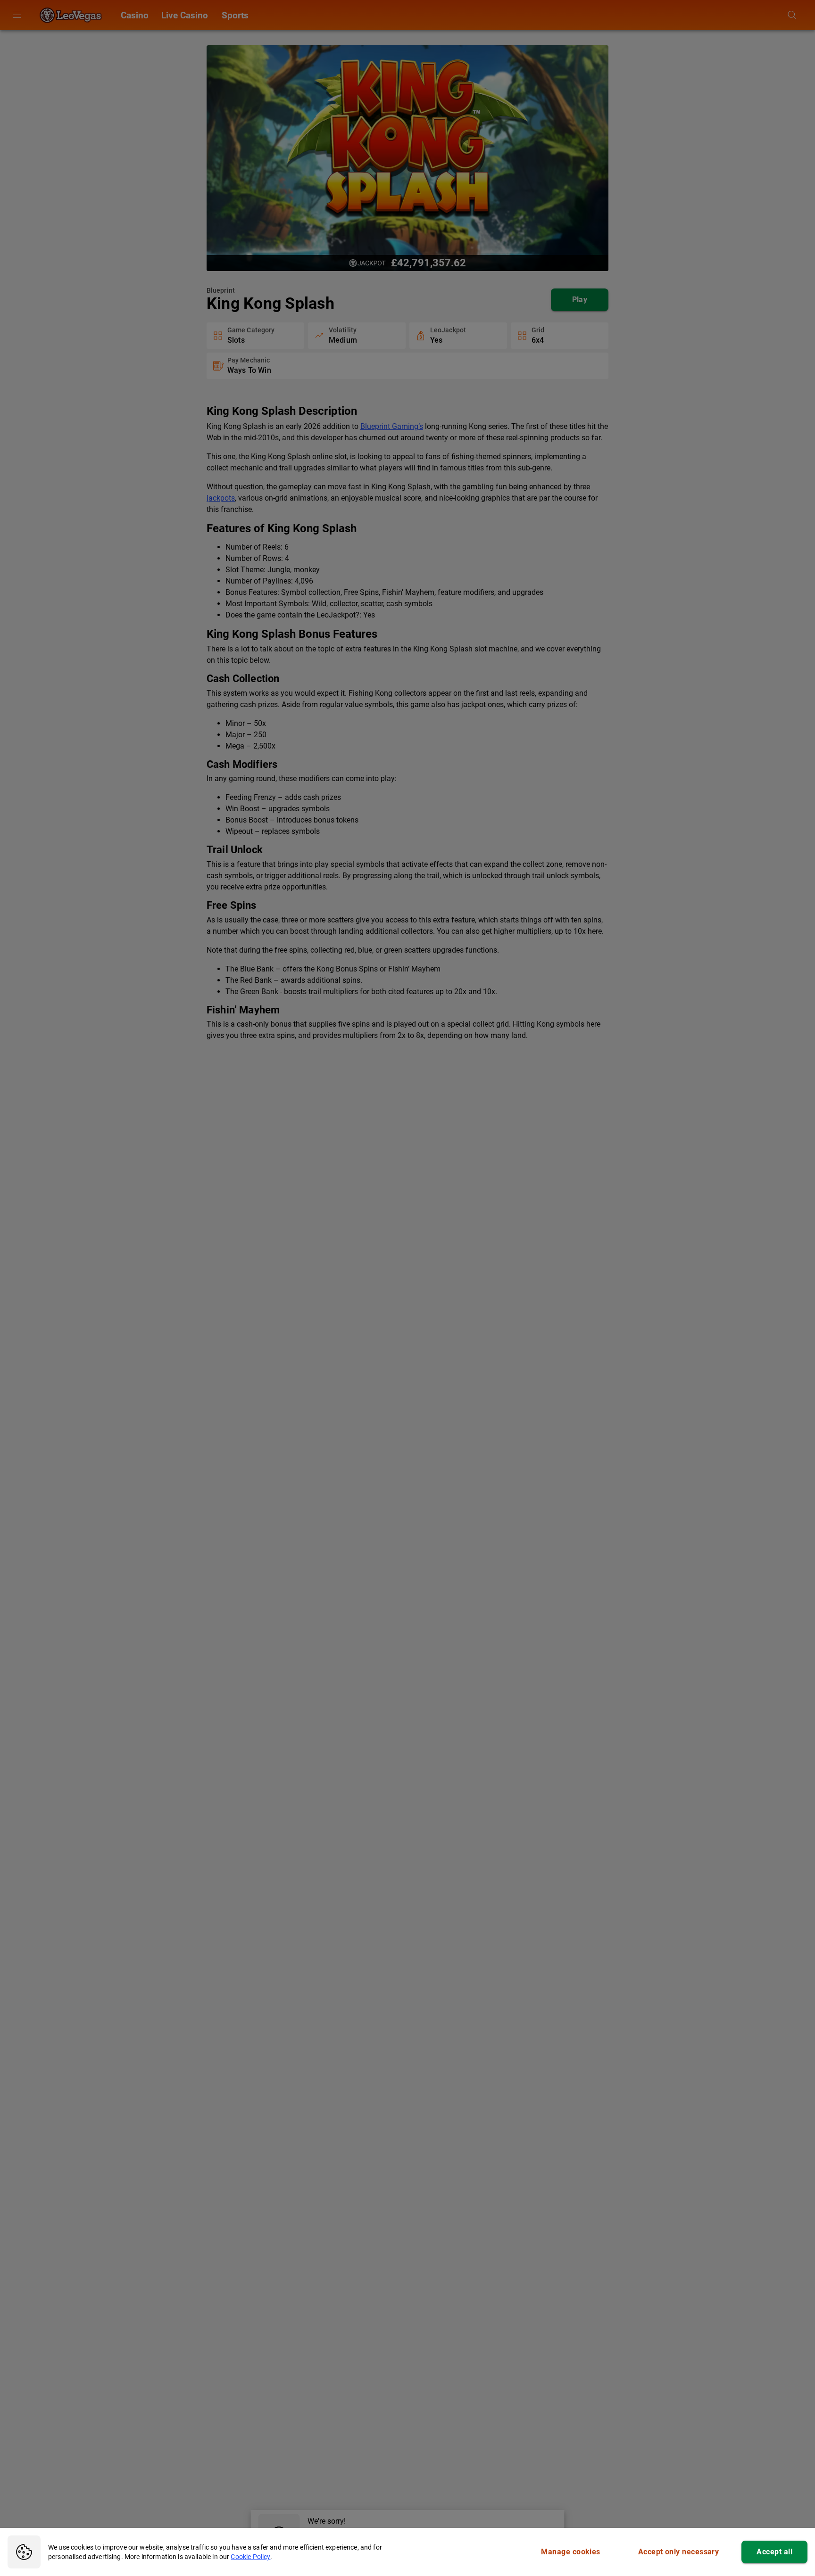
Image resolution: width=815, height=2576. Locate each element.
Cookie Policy (250, 2557)
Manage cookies (570, 2552)
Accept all (774, 2552)
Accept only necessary (679, 2552)
